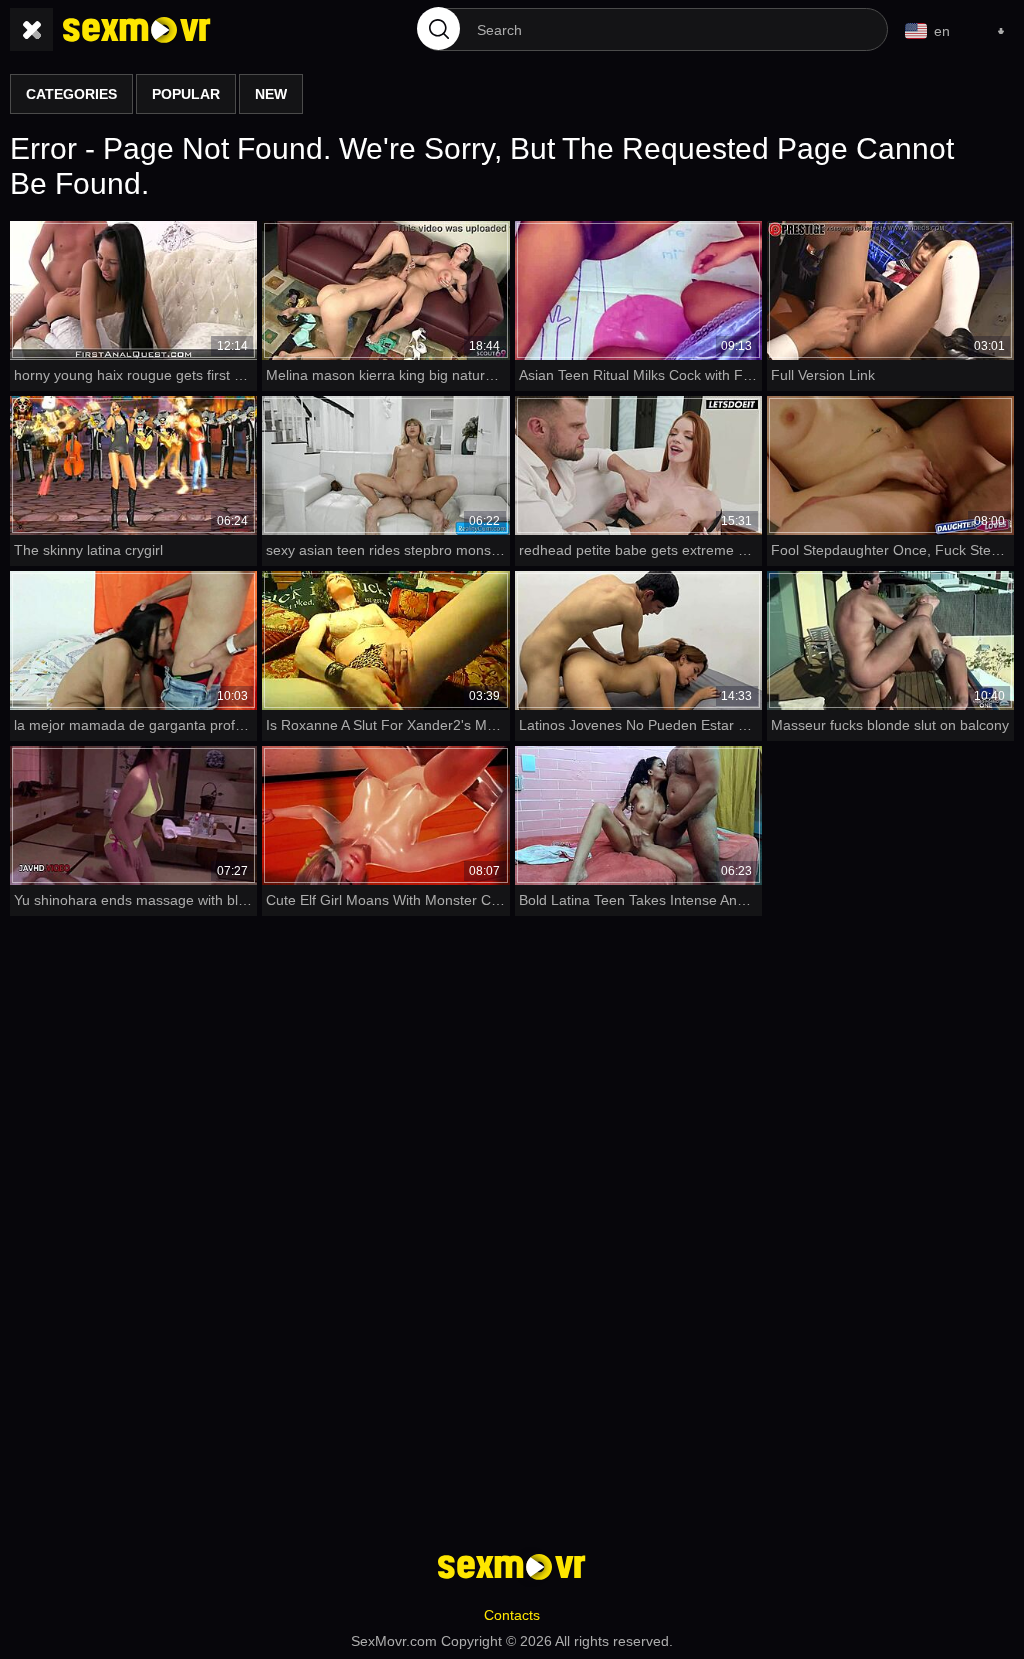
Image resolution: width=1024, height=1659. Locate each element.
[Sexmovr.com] (137, 30)
